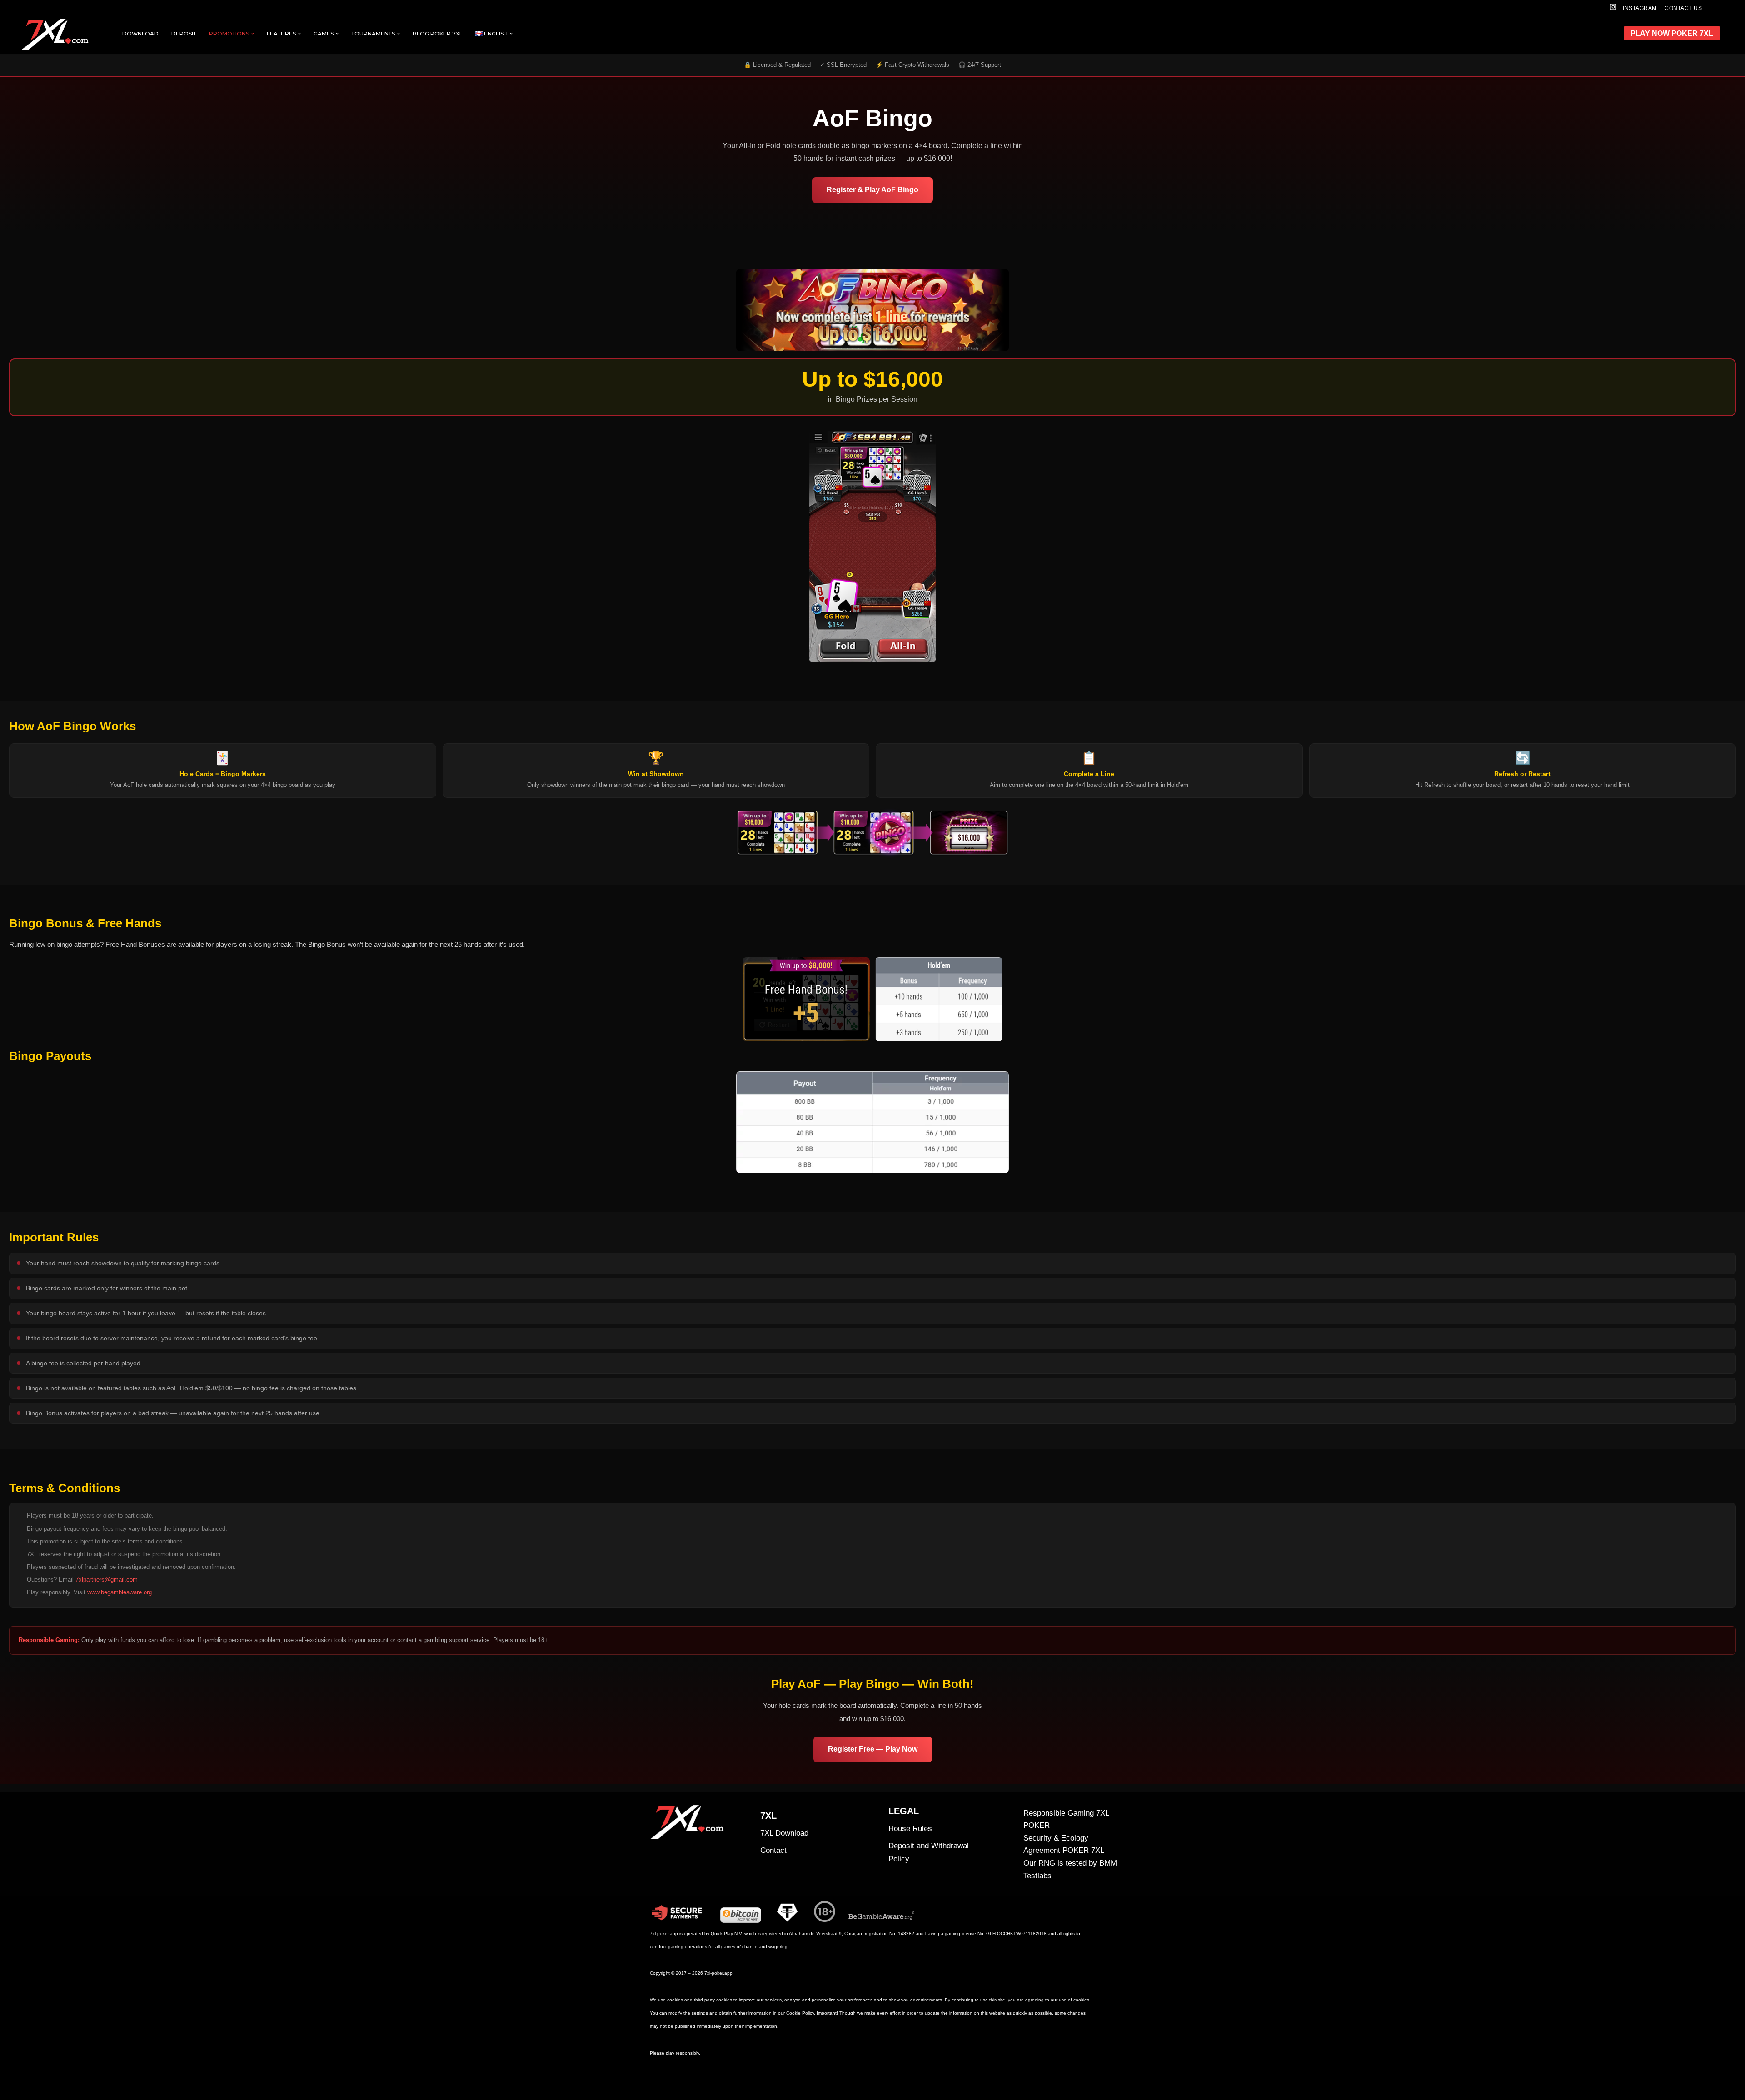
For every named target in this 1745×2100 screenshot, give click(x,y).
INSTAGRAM (1640, 8)
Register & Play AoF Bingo (872, 190)
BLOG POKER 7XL (438, 33)
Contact (773, 1850)
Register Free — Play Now (873, 1749)
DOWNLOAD (140, 33)
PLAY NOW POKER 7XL (1672, 33)
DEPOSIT (184, 33)
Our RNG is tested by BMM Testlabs (1070, 1869)
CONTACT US (1683, 8)
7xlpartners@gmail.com (107, 1580)
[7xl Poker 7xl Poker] (57, 35)
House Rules (910, 1829)
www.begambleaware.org (120, 1592)
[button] (253, 34)
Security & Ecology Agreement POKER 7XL (1064, 1844)
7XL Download (784, 1833)
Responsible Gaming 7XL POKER (1066, 1819)
